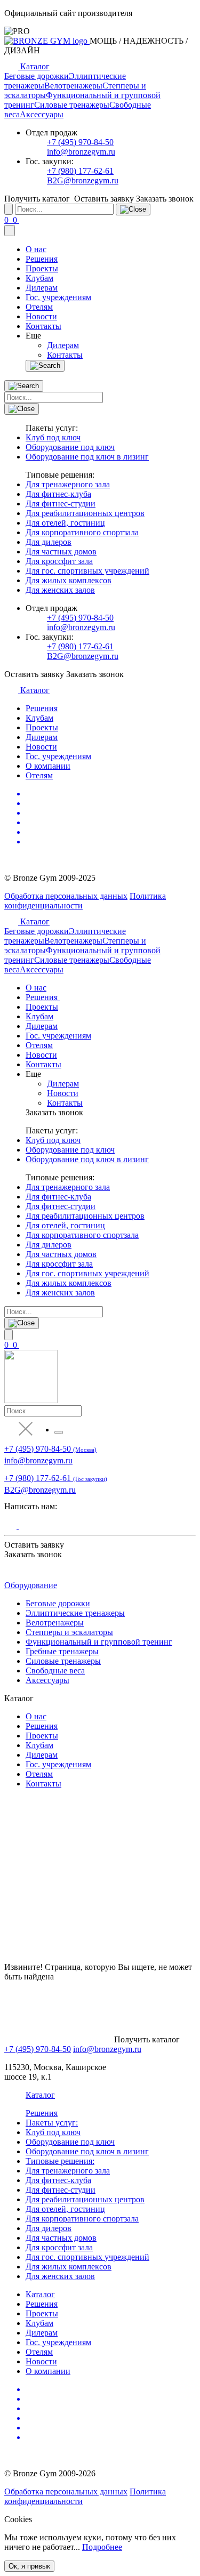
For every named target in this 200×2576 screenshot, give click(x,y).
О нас (36, 249)
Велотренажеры (73, 86)
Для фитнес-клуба (58, 494)
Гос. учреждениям (58, 297)
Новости (41, 316)
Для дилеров (49, 542)
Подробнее (102, 2547)
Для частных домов (61, 552)
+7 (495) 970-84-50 (80, 142)
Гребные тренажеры (62, 1651)
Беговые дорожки (37, 76)
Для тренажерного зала (68, 484)
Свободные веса (55, 1671)
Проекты (42, 268)
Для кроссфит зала (59, 561)
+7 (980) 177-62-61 (80, 171)
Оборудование (31, 1585)
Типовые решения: (60, 2161)
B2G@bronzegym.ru (83, 180)
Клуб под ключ (53, 437)
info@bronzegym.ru (81, 152)
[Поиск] (45, 366)
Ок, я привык (29, 2566)
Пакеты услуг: (52, 2123)
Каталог (40, 2294)
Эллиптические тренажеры (75, 1613)
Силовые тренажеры (72, 105)
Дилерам (42, 288)
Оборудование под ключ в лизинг (87, 457)
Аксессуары (42, 114)
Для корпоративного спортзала (82, 532)
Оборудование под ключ (70, 447)
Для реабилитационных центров (85, 513)
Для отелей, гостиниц (65, 523)
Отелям (39, 307)
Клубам (39, 278)
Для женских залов (60, 590)
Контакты (43, 326)
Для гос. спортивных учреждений (87, 571)
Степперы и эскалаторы (69, 1632)
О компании (48, 766)
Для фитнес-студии (61, 504)
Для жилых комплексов (69, 580)
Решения (42, 259)
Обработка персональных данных (66, 896)
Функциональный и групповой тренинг (99, 1642)
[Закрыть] (133, 210)
